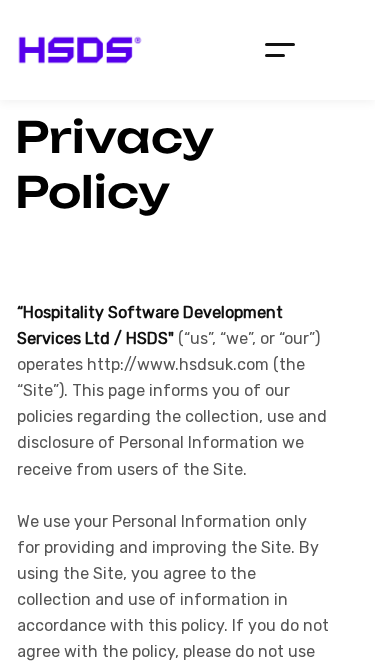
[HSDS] (80, 50)
